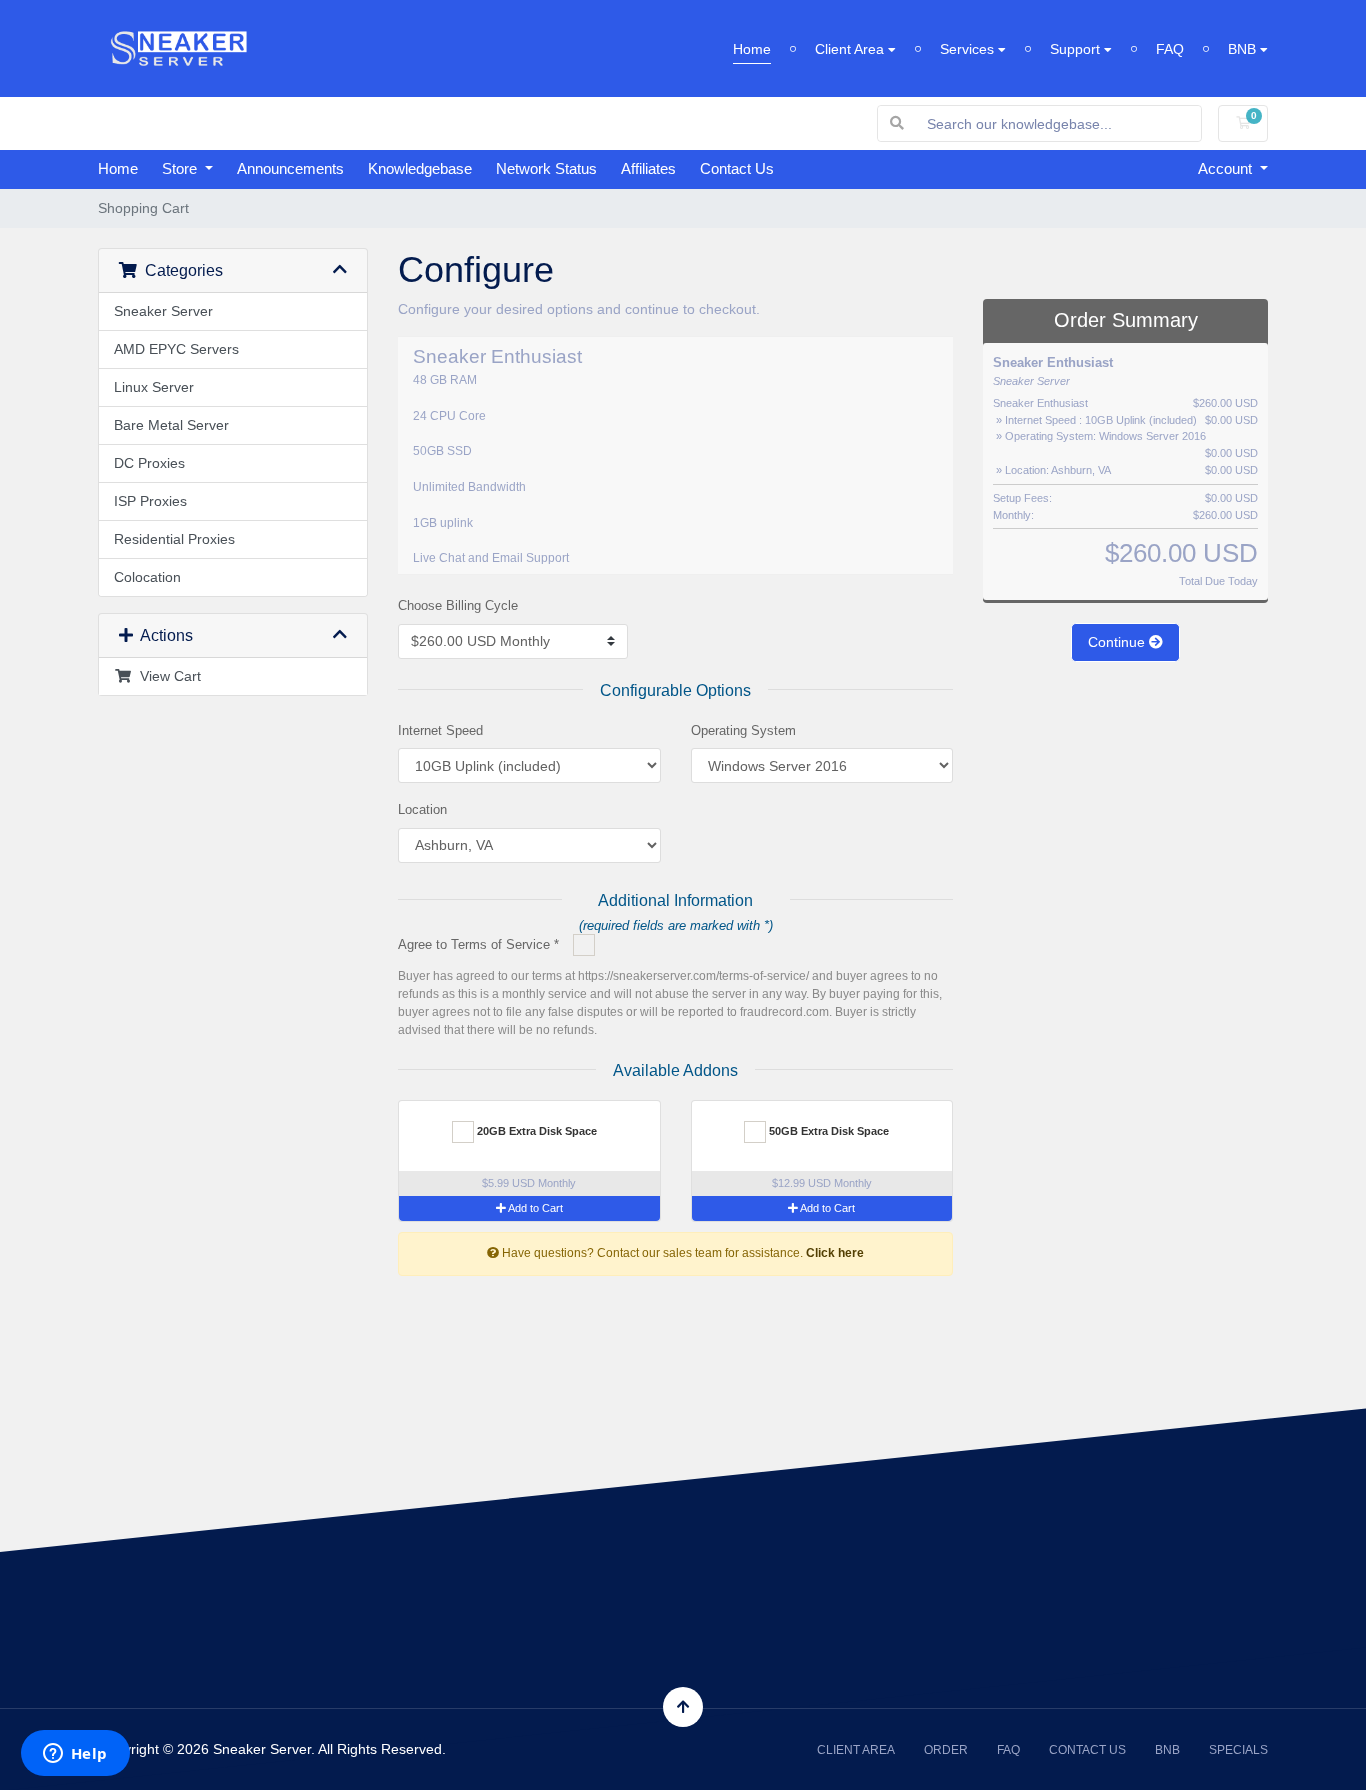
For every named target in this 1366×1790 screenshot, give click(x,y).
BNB (1244, 49)
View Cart (166, 676)
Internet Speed (440, 730)
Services (969, 49)
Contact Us (737, 168)
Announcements (290, 168)
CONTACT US (1087, 1750)
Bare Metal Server (171, 425)
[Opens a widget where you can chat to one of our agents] (75, 1755)
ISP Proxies (150, 501)
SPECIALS (1238, 1750)
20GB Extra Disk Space (535, 1131)
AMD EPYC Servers (176, 349)
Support (1077, 49)
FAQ (1170, 49)
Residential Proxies (174, 539)
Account (1227, 168)
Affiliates (648, 168)
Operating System (743, 730)
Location (422, 809)
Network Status (546, 168)
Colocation (147, 577)
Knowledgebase (420, 168)
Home (752, 49)
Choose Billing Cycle (458, 605)
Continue (1118, 642)
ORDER (946, 1750)
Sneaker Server (163, 311)
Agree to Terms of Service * (478, 944)
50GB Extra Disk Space (827, 1131)
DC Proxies (149, 463)
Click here (835, 1253)
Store (181, 168)
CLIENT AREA (856, 1750)
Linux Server (154, 387)
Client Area (851, 49)
